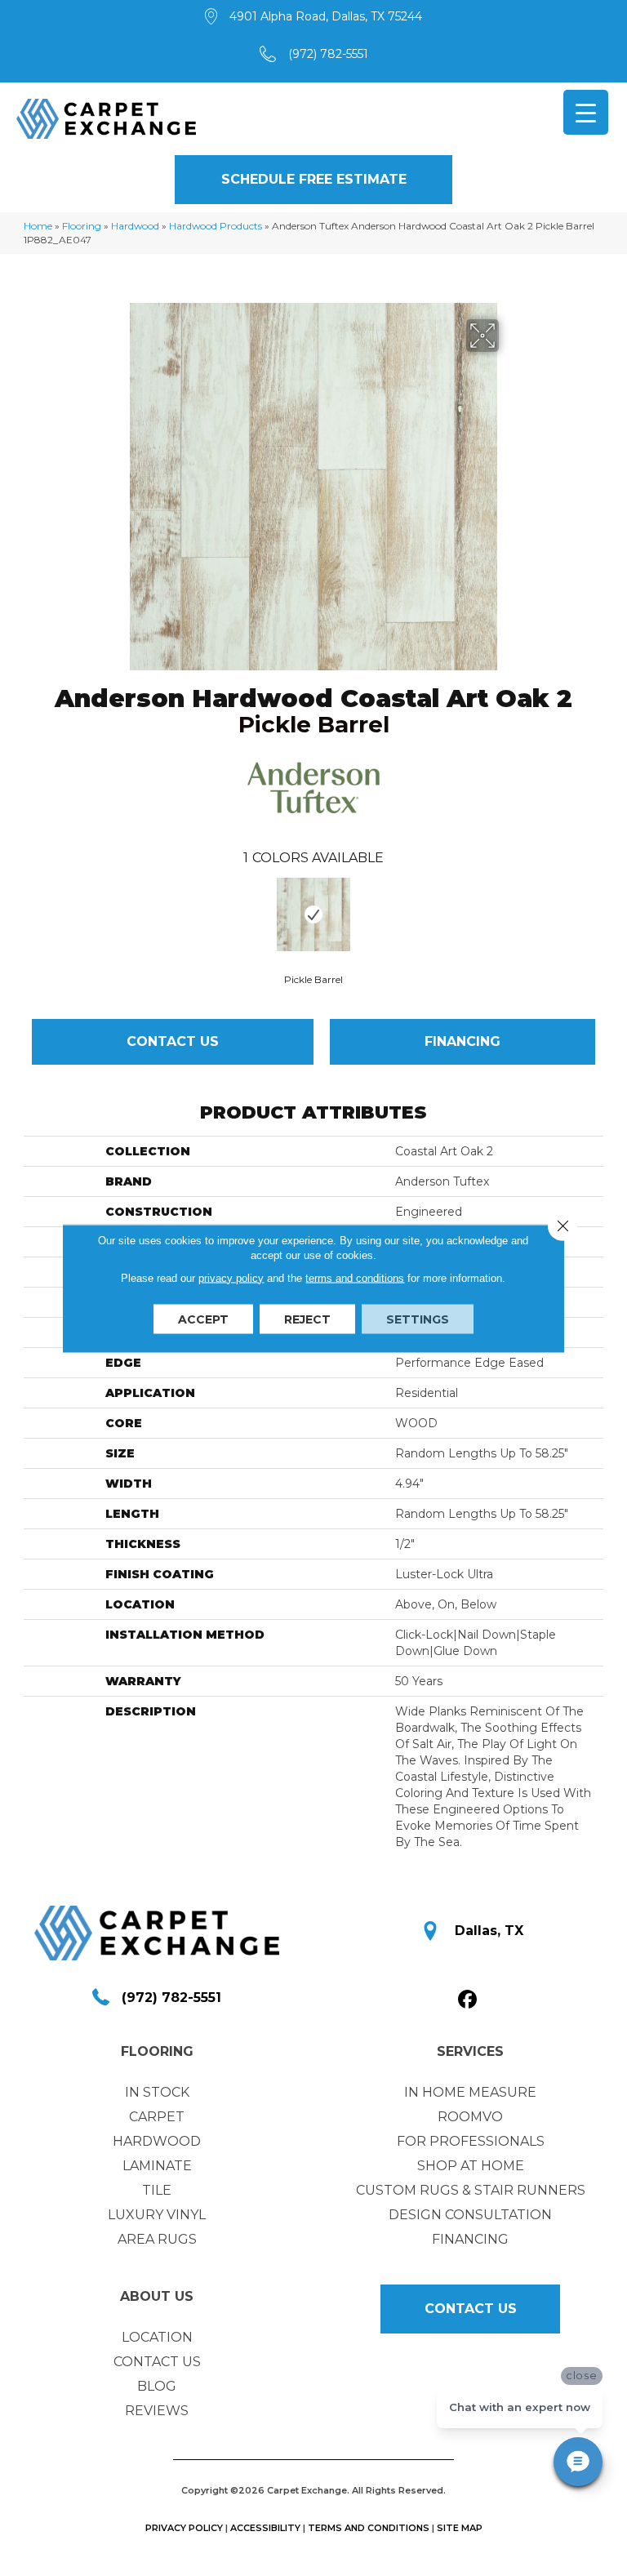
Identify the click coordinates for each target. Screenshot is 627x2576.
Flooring (82, 226)
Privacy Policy (184, 2528)
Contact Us (173, 1041)
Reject (307, 1319)
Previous (32, 914)
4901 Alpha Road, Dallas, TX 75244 (326, 16)
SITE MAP (460, 2528)
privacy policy (231, 1277)
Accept (203, 1319)
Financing (462, 1041)
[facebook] (468, 2000)
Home (38, 226)
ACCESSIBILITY (265, 2528)
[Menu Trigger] (586, 112)
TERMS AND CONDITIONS (369, 2528)
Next (595, 914)
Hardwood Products (216, 226)
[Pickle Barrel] (313, 914)
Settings (418, 1319)
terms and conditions (355, 1277)
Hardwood (135, 226)
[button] (313, 180)
